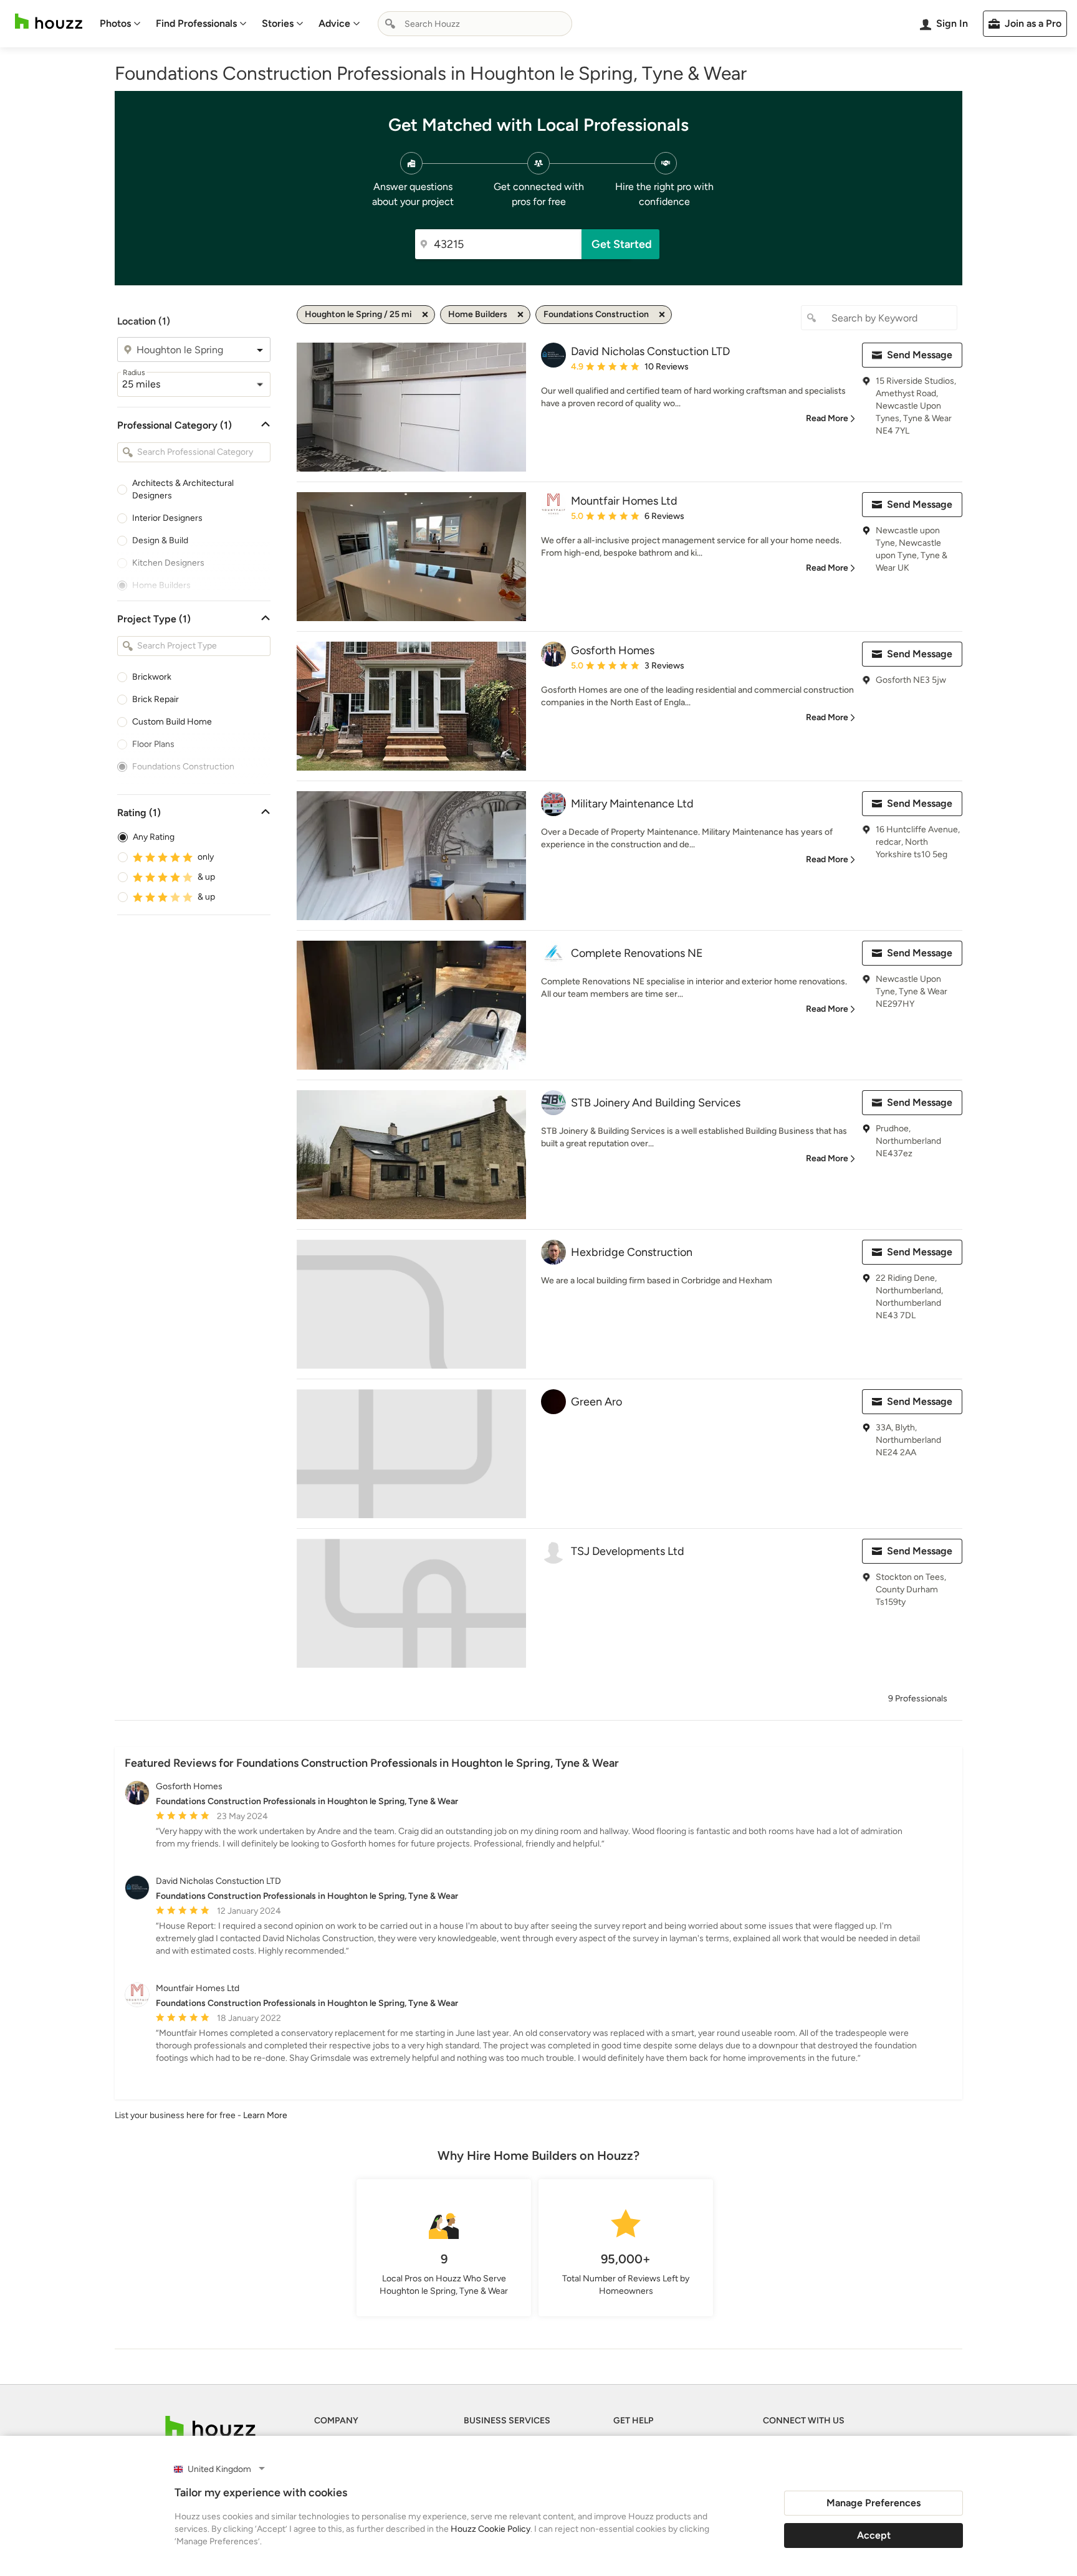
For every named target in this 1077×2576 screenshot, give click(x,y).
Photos (115, 23)
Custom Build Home (172, 722)
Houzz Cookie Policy (491, 2529)
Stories (278, 23)
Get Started (622, 244)
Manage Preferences (874, 2503)
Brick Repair (156, 699)
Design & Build (160, 540)
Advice (334, 23)
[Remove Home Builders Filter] (520, 315)
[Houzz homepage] (49, 21)
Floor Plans (153, 744)
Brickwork (152, 677)
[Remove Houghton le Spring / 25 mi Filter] (425, 315)
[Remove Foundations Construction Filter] (662, 315)
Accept (874, 2535)
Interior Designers (167, 518)
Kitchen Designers (168, 563)
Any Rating (154, 837)
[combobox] (475, 24)
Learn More (265, 2115)
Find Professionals (196, 23)
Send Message (920, 355)
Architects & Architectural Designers (183, 489)
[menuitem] (120, 24)
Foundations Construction (183, 767)
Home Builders (161, 585)
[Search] (390, 24)
